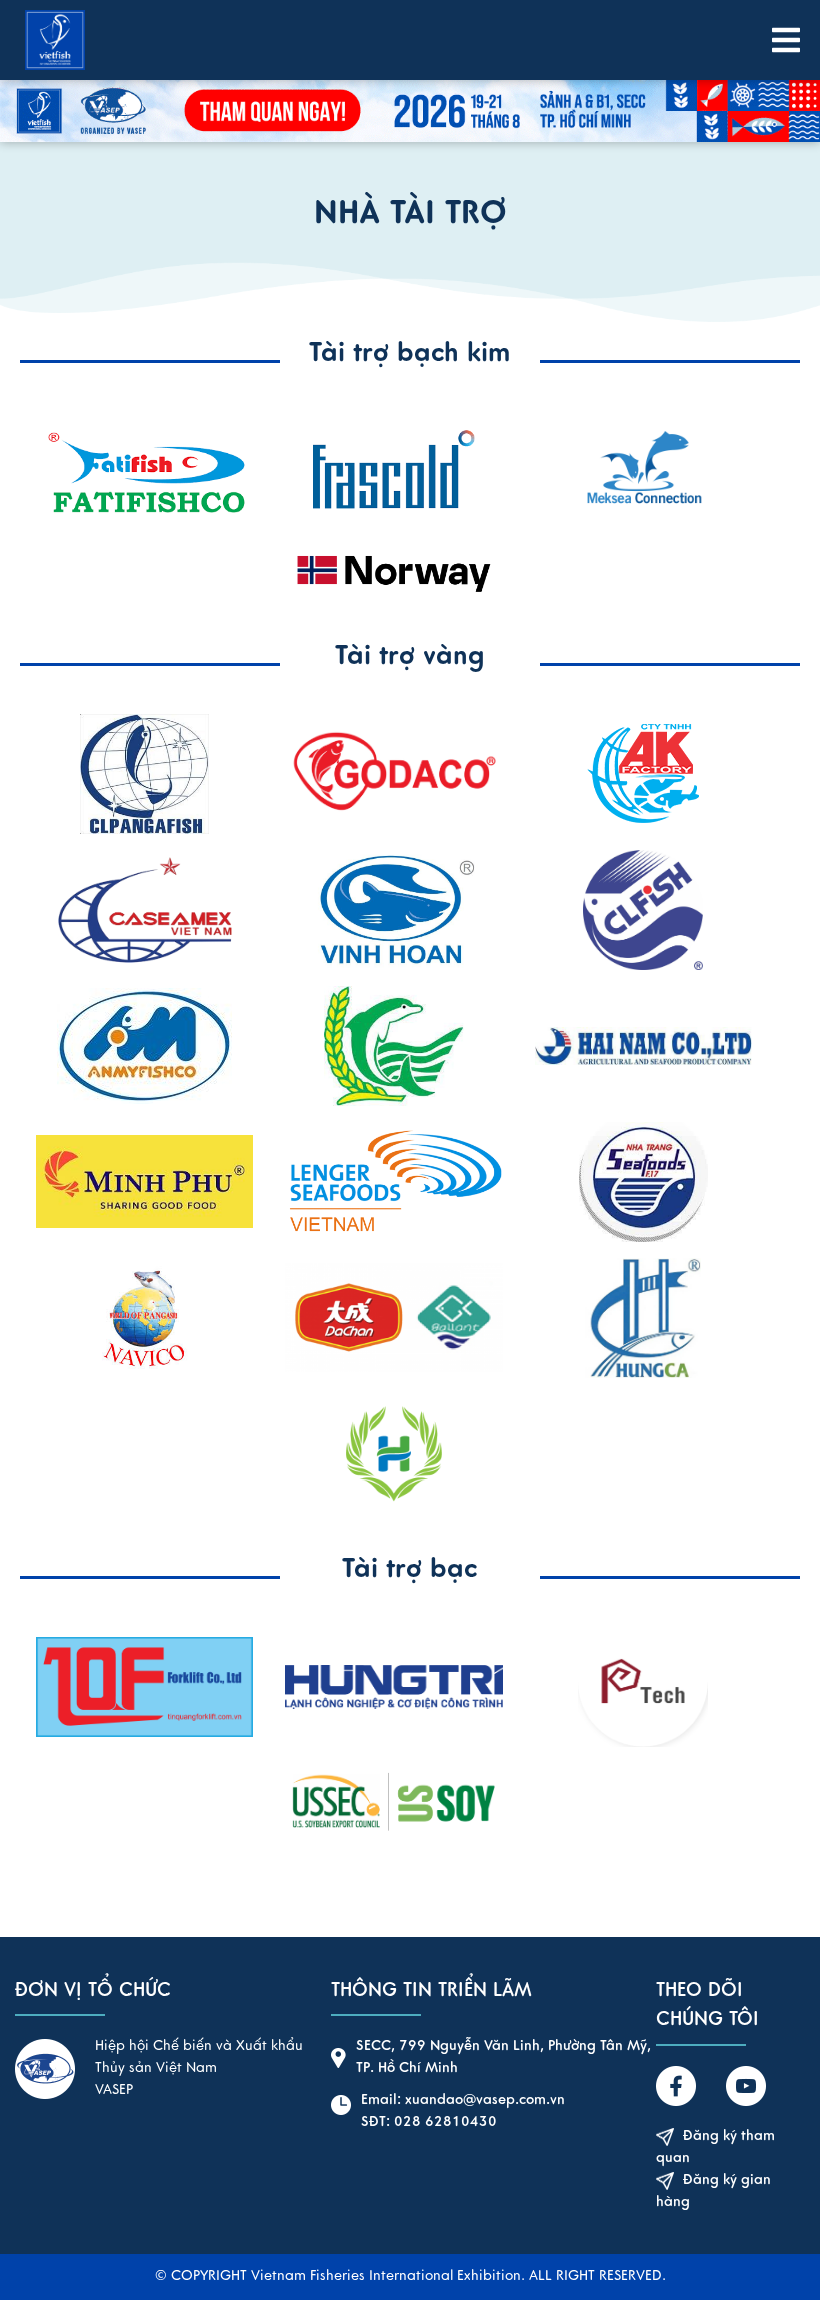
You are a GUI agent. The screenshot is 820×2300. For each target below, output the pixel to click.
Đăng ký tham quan (715, 2147)
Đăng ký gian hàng (713, 2191)
